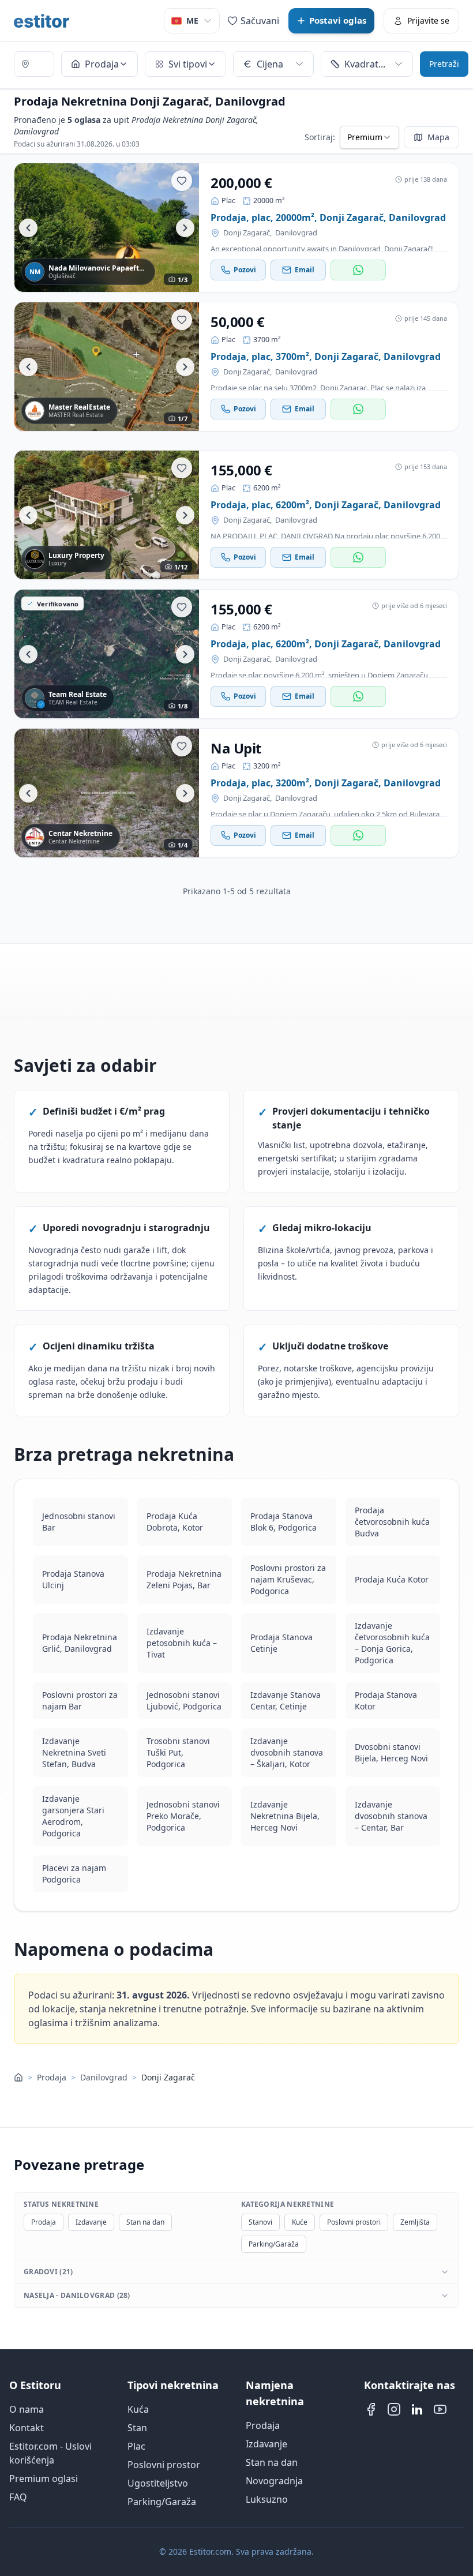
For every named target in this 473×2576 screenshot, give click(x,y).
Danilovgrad (296, 233)
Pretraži (444, 64)
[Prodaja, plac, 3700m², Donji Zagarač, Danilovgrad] (107, 367)
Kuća (138, 2409)
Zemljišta (415, 2222)
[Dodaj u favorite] (182, 181)
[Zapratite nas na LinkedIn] (417, 2409)
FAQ (18, 2497)
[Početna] (18, 2078)
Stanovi (260, 2222)
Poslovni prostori (354, 2222)
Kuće (300, 2222)
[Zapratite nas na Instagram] (394, 2409)
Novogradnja (274, 2481)
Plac (136, 2446)
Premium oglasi (44, 2478)
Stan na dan (145, 2222)
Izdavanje (91, 2222)
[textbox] (34, 64)
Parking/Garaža (274, 2244)
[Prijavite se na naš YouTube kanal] (440, 2409)
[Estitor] (42, 21)
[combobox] (34, 65)
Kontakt (27, 2428)
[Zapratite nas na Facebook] (371, 2409)
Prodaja (52, 2078)
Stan (137, 2428)
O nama (27, 2409)
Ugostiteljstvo (158, 2483)
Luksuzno (267, 2499)
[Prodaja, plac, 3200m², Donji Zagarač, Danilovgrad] (107, 793)
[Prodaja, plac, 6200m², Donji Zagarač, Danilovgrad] (107, 515)
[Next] (185, 228)
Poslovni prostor (164, 2465)
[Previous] (28, 228)
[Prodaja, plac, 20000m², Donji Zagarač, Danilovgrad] (107, 228)
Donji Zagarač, (247, 233)
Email (305, 270)
